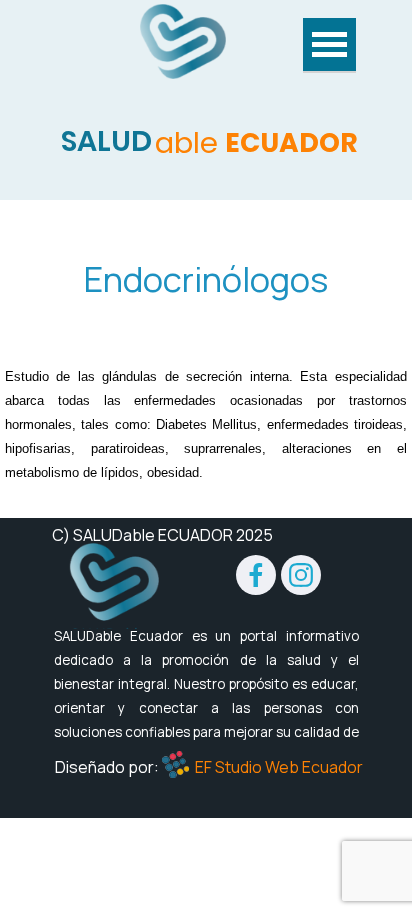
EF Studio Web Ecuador (279, 767)
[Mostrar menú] (329, 45)
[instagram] (301, 575)
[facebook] (256, 575)
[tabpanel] (206, 279)
